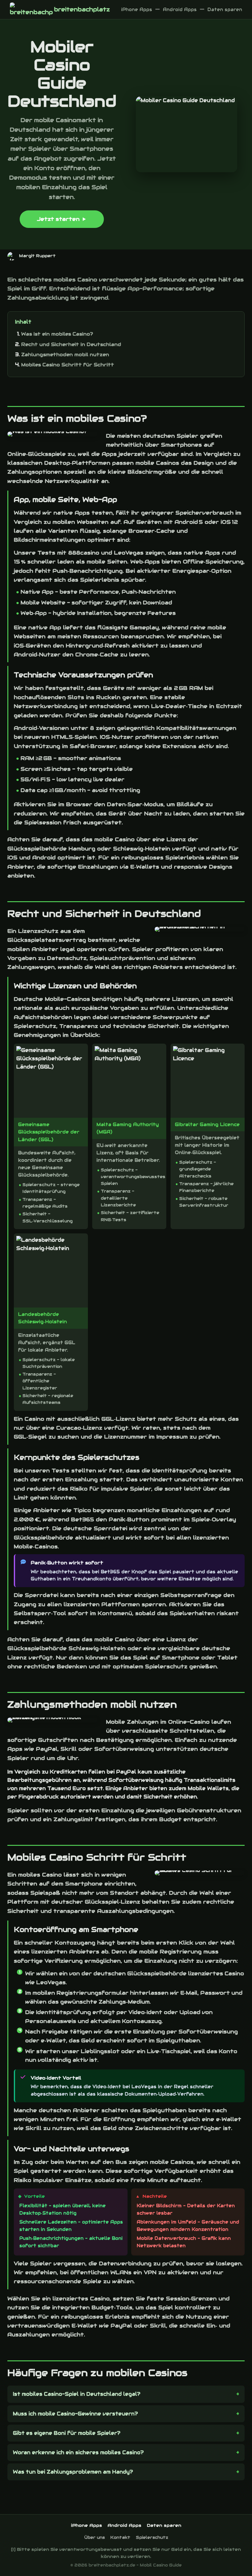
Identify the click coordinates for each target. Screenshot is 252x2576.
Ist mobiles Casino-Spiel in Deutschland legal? (77, 2394)
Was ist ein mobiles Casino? (57, 334)
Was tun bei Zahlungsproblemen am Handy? (73, 2472)
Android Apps (180, 10)
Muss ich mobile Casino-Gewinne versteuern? (75, 2414)
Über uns (94, 2537)
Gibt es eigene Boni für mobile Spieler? (67, 2433)
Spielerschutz (152, 2537)
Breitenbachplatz (82, 9)
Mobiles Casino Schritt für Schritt (68, 365)
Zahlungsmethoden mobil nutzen (65, 354)
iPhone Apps (137, 10)
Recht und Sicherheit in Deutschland (71, 344)
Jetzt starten (58, 219)
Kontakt (120, 2537)
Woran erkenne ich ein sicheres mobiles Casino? (78, 2453)
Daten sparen (225, 10)
